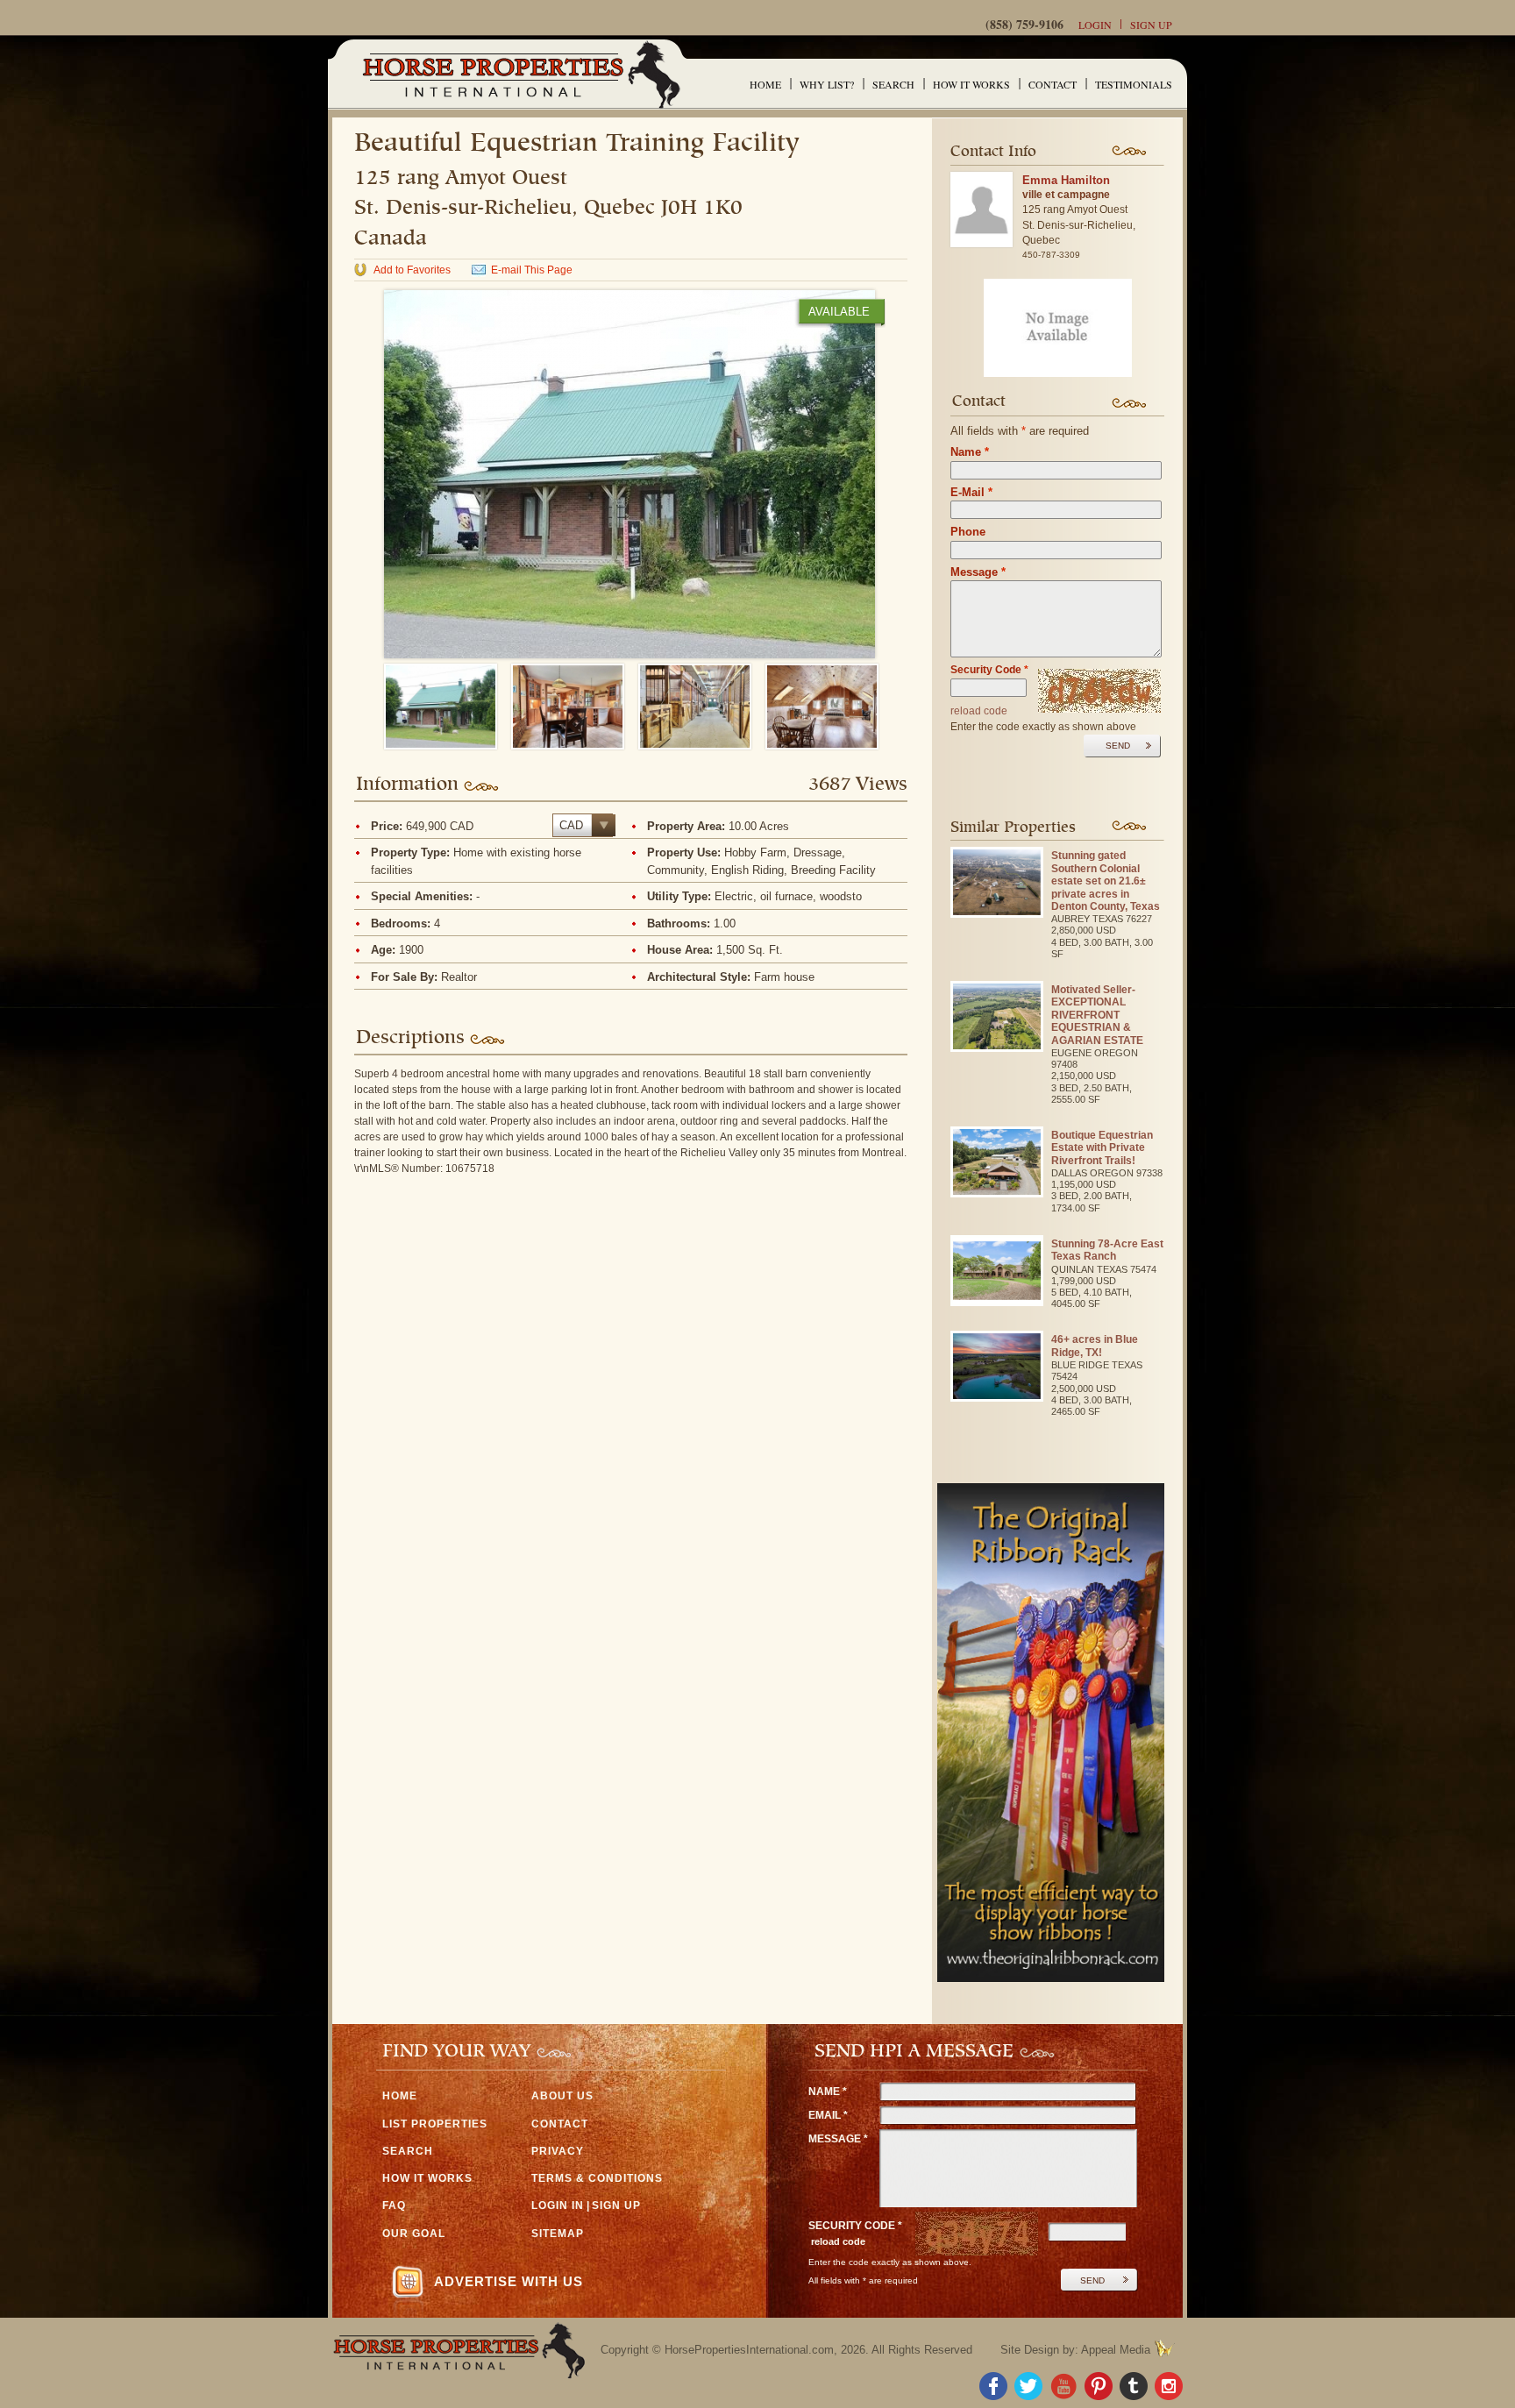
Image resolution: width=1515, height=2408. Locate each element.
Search (893, 84)
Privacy (558, 2151)
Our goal (414, 2234)
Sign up (1151, 25)
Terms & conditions (597, 2178)
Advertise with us (509, 2281)
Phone (968, 532)
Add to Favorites (412, 270)
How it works (971, 84)
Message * (838, 2139)
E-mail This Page (532, 270)
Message (978, 572)
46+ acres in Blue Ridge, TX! (1095, 1346)
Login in (558, 2206)
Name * (828, 2092)
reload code (979, 711)
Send (1118, 746)
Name (970, 452)
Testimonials (1134, 84)
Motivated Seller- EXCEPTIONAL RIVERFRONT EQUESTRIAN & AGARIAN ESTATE (1097, 1015)
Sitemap (558, 2234)
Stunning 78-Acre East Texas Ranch (1107, 1250)
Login (1095, 25)
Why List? (827, 84)
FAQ (394, 2206)
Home (765, 84)
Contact (1053, 84)
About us (562, 2096)
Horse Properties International (520, 74)
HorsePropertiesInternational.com (749, 2350)
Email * (828, 2115)
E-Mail (971, 492)
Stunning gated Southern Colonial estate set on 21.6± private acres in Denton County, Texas (1106, 881)
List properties (435, 2124)
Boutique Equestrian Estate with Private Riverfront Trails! (1102, 1148)
